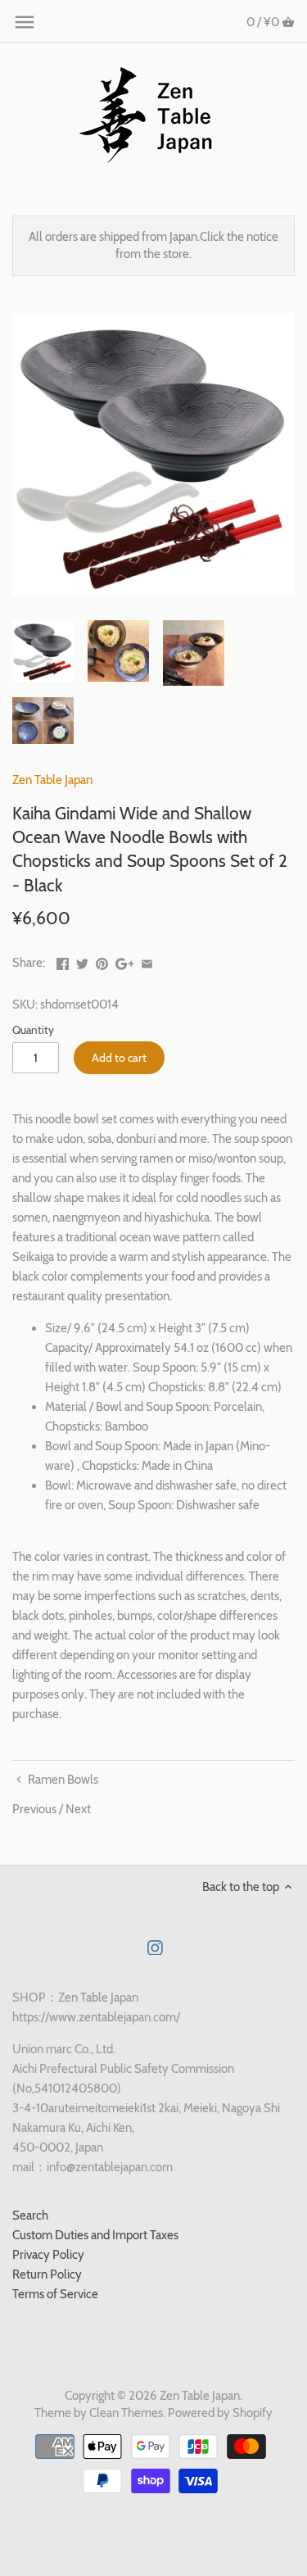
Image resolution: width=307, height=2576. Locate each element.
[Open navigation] (25, 22)
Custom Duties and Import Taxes (95, 2235)
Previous (34, 1809)
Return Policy (47, 2274)
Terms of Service (55, 2294)
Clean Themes (126, 2413)
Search (30, 2215)
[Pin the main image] (102, 961)
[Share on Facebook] (63, 961)
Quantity (33, 1030)
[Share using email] (147, 961)
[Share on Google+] (125, 961)
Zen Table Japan (52, 780)
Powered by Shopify (220, 2413)
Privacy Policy (48, 2255)
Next (78, 1809)
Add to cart (119, 1058)
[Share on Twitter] (82, 961)
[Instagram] (155, 1947)
